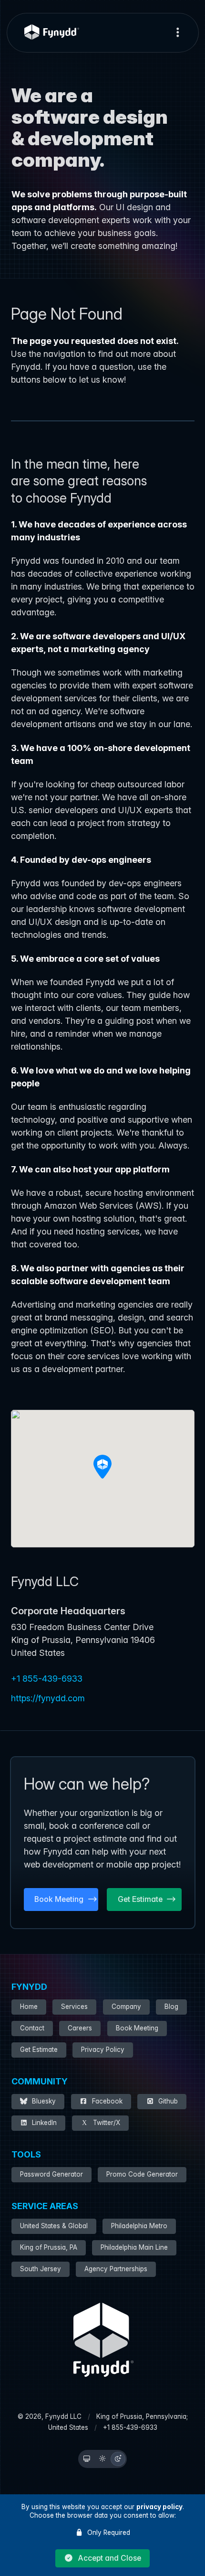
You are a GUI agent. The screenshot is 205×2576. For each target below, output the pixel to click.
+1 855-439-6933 (47, 1679)
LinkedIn (44, 2123)
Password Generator (51, 2174)
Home (29, 2007)
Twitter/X (107, 2123)
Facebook (107, 2101)
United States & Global (54, 2226)
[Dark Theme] (118, 2459)
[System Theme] (87, 2459)
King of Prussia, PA (49, 2247)
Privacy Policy (103, 2050)
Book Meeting (137, 2028)
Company (126, 2007)
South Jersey (41, 2269)
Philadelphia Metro (139, 2226)
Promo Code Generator (142, 2174)
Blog (171, 2007)
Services (74, 2007)
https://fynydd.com (48, 1698)
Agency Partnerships (116, 2269)
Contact (32, 2028)
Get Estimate (39, 2050)
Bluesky (44, 2101)
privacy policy (159, 2507)
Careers (80, 2028)
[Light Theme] (102, 2459)
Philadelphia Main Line (134, 2247)
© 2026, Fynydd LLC (50, 2416)
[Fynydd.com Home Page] (52, 32)
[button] (102, 2558)
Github (168, 2101)
